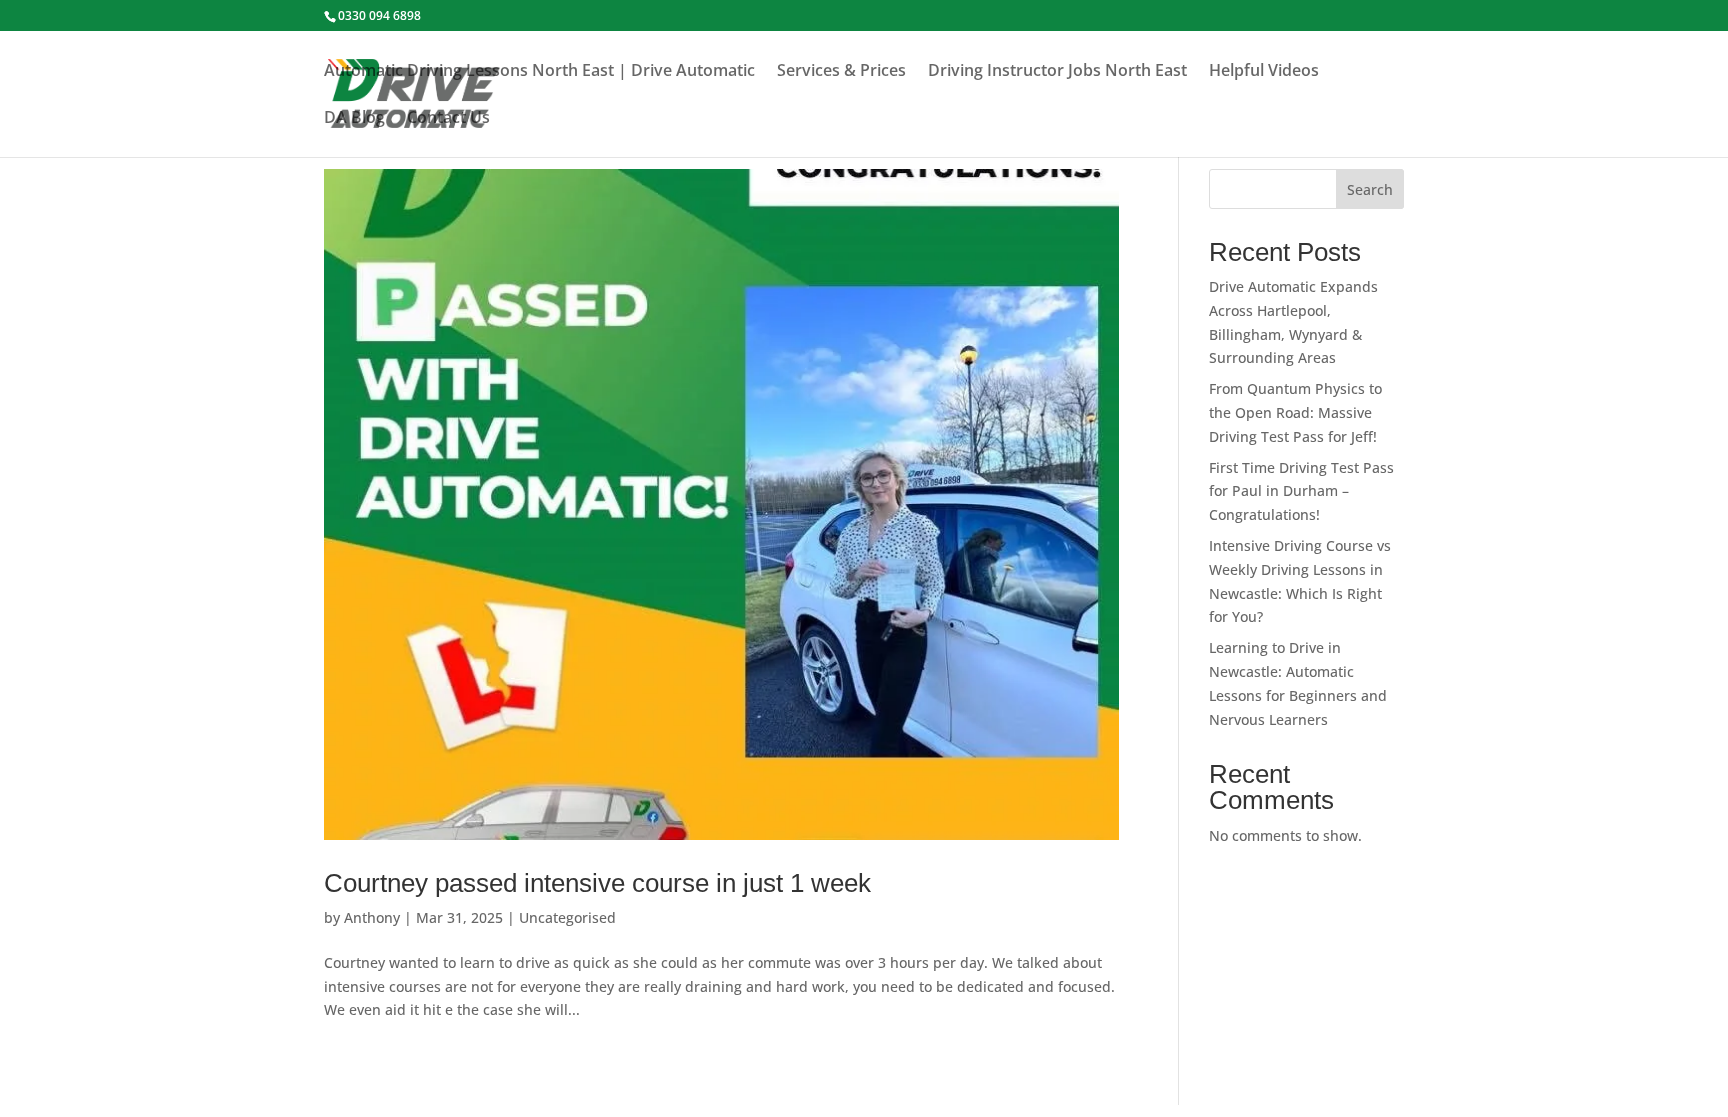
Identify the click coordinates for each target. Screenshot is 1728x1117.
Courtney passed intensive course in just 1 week (597, 883)
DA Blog (354, 119)
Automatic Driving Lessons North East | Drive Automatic (539, 72)
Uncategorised (567, 917)
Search (1370, 189)
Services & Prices (841, 72)
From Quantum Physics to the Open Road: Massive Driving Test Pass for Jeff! (1295, 412)
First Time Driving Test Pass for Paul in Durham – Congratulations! (1301, 491)
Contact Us (448, 119)
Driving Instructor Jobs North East (1057, 72)
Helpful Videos (1264, 72)
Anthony (372, 917)
